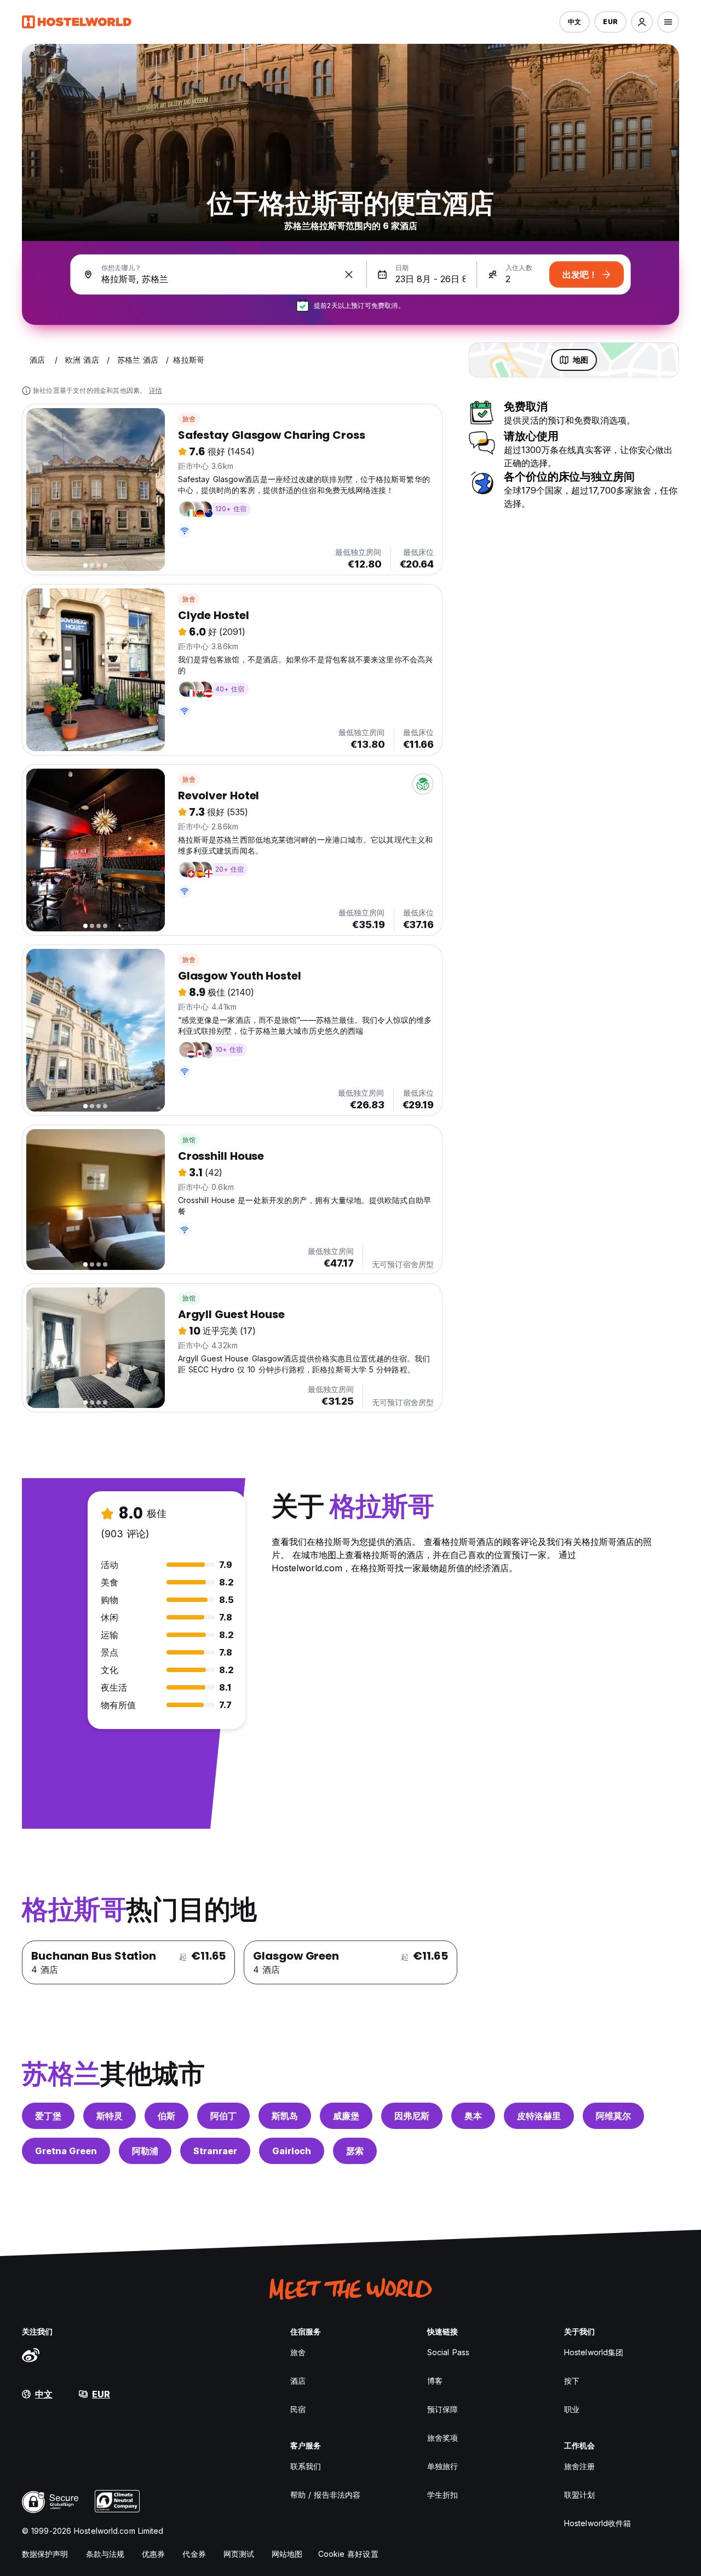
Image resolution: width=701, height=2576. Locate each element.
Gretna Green (66, 2151)
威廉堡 (346, 2116)
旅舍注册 (579, 2466)
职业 (572, 2409)
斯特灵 (110, 2116)
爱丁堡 (48, 2116)
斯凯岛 (285, 2116)
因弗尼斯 (412, 2116)
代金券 (194, 2554)
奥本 (473, 2116)
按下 (572, 2381)
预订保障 (443, 2409)
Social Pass (448, 2352)
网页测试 (239, 2554)
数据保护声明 (45, 2554)
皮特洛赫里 (539, 2116)
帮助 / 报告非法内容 (325, 2495)
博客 (435, 2381)
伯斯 (166, 2116)
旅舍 (189, 419)
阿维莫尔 (613, 2116)
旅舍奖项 (443, 2438)
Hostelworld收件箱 (597, 2523)
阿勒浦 (145, 2151)
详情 (156, 390)
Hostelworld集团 (594, 2352)
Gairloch (292, 2151)
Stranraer (215, 2151)
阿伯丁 (223, 2116)
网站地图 (287, 2554)
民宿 (298, 2409)
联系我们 (306, 2466)
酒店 (298, 2381)
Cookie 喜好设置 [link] (348, 2554)
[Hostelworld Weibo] (31, 2355)
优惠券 (153, 2554)
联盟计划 (579, 2495)
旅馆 (189, 1140)
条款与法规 (105, 2554)
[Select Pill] (642, 22)
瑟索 (355, 2151)
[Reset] (349, 274)
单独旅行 (443, 2466)
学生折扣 (443, 2495)
